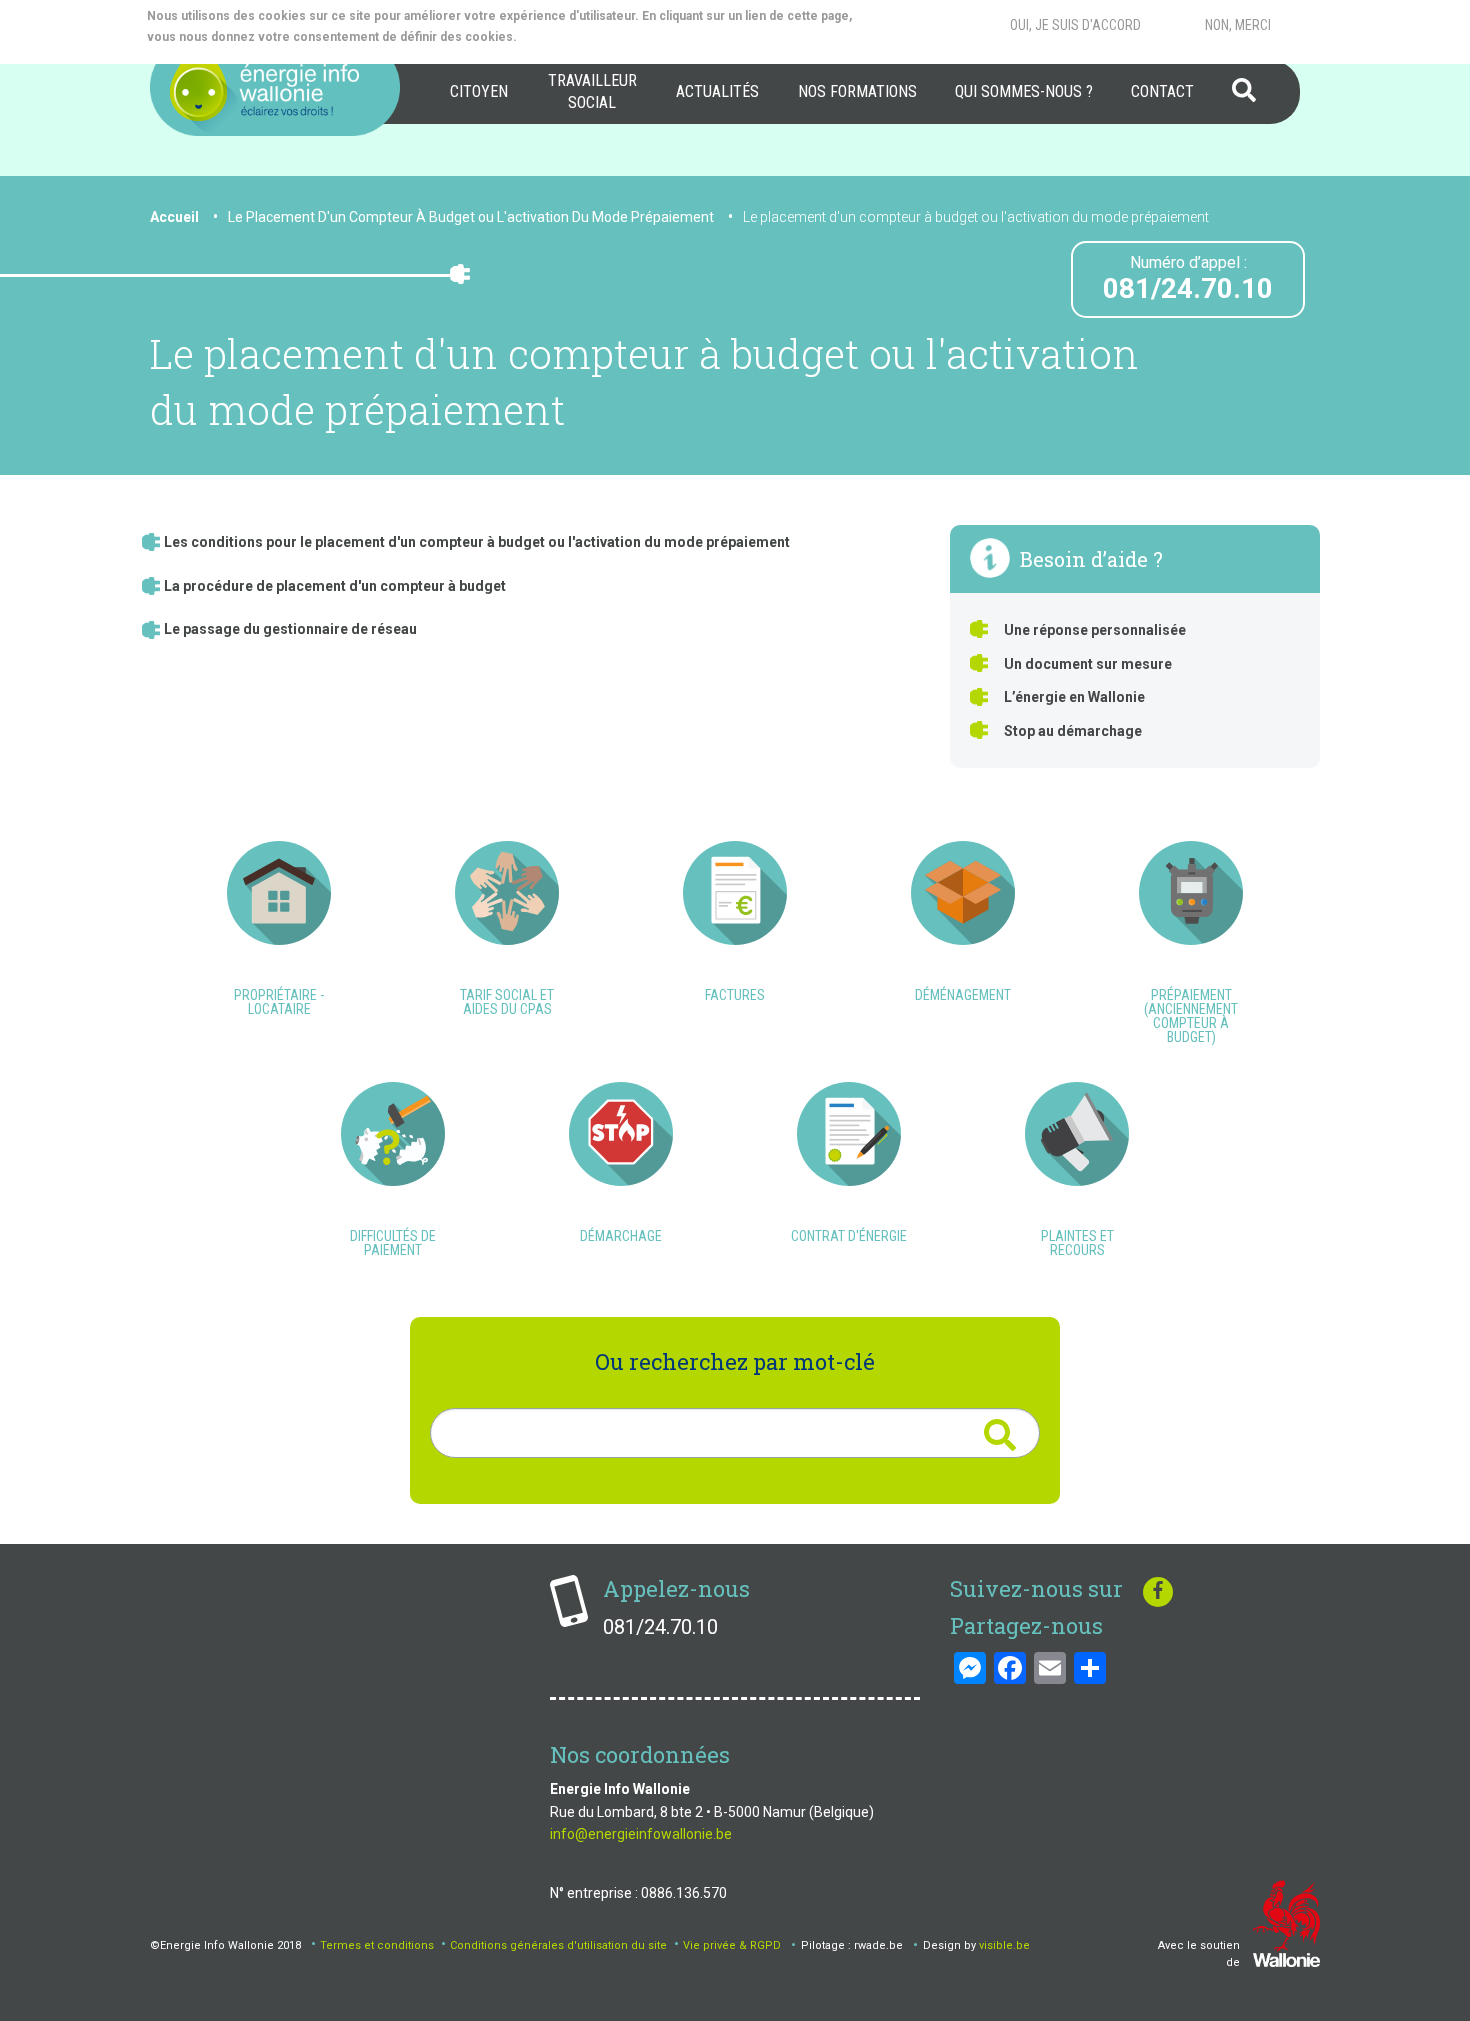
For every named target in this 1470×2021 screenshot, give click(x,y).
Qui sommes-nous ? (1024, 91)
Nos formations (857, 91)
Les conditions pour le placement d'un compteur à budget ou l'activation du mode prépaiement (477, 542)
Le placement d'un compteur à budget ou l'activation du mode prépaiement (976, 217)
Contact (1162, 91)
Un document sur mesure (1088, 664)
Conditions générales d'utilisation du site (558, 1945)
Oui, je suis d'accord (1075, 25)
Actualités (717, 91)
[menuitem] (479, 92)
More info (600, 37)
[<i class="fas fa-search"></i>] (999, 1435)
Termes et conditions (377, 1945)
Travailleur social (592, 91)
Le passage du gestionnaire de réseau (290, 629)
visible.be (1004, 1945)
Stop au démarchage (1073, 731)
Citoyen (479, 91)
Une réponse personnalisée (1095, 630)
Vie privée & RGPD (732, 1945)
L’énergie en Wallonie (1074, 697)
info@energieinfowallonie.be (641, 1834)
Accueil (174, 217)
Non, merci (1238, 25)
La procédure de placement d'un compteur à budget (335, 586)
